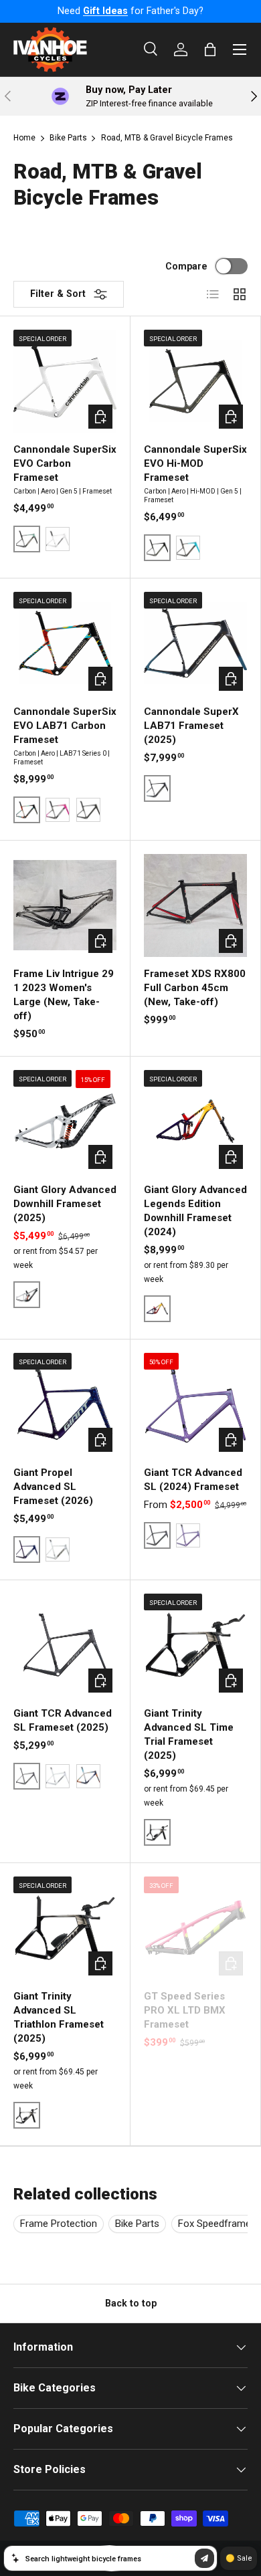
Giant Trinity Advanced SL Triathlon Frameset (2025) (59, 2017)
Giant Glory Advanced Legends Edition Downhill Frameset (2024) (195, 1211)
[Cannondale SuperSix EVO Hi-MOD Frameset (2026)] (195, 381)
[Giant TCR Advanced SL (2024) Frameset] (195, 1404)
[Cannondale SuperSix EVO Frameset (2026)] (65, 381)
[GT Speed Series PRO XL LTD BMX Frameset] (195, 1928)
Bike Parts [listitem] (137, 2224)
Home (24, 138)
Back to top (131, 2303)
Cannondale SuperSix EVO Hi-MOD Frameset (195, 463)
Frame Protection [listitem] (59, 2224)
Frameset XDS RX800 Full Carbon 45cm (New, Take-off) (195, 988)
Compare (186, 266)
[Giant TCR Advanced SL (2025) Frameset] (65, 1645)
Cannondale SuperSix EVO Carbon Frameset (65, 463)
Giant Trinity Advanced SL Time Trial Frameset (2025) (189, 1734)
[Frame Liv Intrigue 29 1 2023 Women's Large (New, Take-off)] (65, 905)
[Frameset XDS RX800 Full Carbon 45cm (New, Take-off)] (195, 905)
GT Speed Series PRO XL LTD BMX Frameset (185, 2010)
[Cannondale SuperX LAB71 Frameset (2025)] (195, 643)
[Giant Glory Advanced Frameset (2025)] (65, 1121)
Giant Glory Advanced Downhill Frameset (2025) (65, 1204)
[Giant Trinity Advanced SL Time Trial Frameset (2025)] (195, 1645)
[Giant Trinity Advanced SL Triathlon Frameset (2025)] (65, 1928)
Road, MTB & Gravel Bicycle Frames (167, 138)
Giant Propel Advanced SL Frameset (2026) (53, 1487)
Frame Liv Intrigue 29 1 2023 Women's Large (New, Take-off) (64, 995)
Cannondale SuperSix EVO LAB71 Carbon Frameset (65, 726)
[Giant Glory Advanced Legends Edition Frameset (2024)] (195, 1121)
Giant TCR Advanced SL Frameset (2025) (63, 1720)
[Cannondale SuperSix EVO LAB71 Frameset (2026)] (65, 643)
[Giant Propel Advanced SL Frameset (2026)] (65, 1404)
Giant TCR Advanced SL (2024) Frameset (193, 1480)
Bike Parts (68, 138)
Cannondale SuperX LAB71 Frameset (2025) (191, 726)
